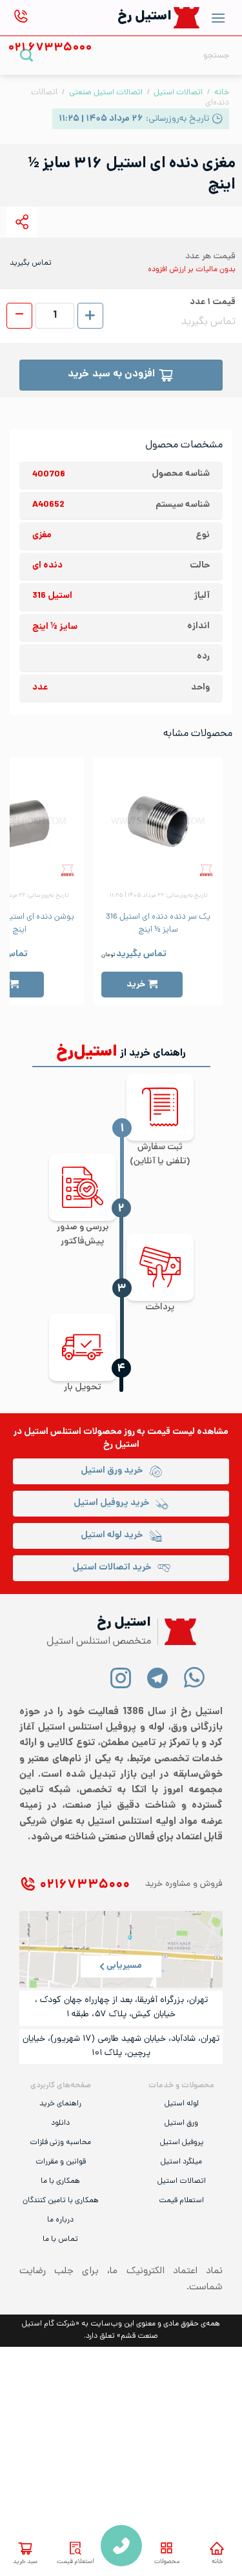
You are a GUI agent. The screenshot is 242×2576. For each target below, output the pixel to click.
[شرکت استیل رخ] (177, 1632)
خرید (136, 985)
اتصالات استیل (178, 93)
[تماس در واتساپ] (195, 1677)
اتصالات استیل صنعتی (106, 93)
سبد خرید (25, 2562)
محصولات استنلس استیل (73, 1432)
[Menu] (218, 18)
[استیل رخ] (187, 18)
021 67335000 (121, 2546)
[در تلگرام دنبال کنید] (158, 1677)
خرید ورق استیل (112, 1471)
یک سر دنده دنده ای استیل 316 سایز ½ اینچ (158, 924)
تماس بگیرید (141, 955)
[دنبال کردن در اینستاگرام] (121, 1677)
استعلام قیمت (76, 2562)
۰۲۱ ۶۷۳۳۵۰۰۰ (85, 1886)
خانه (217, 2562)
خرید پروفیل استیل (111, 1503)
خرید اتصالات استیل (112, 1568)
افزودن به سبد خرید (111, 375)
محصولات (167, 2562)
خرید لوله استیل (112, 1536)
